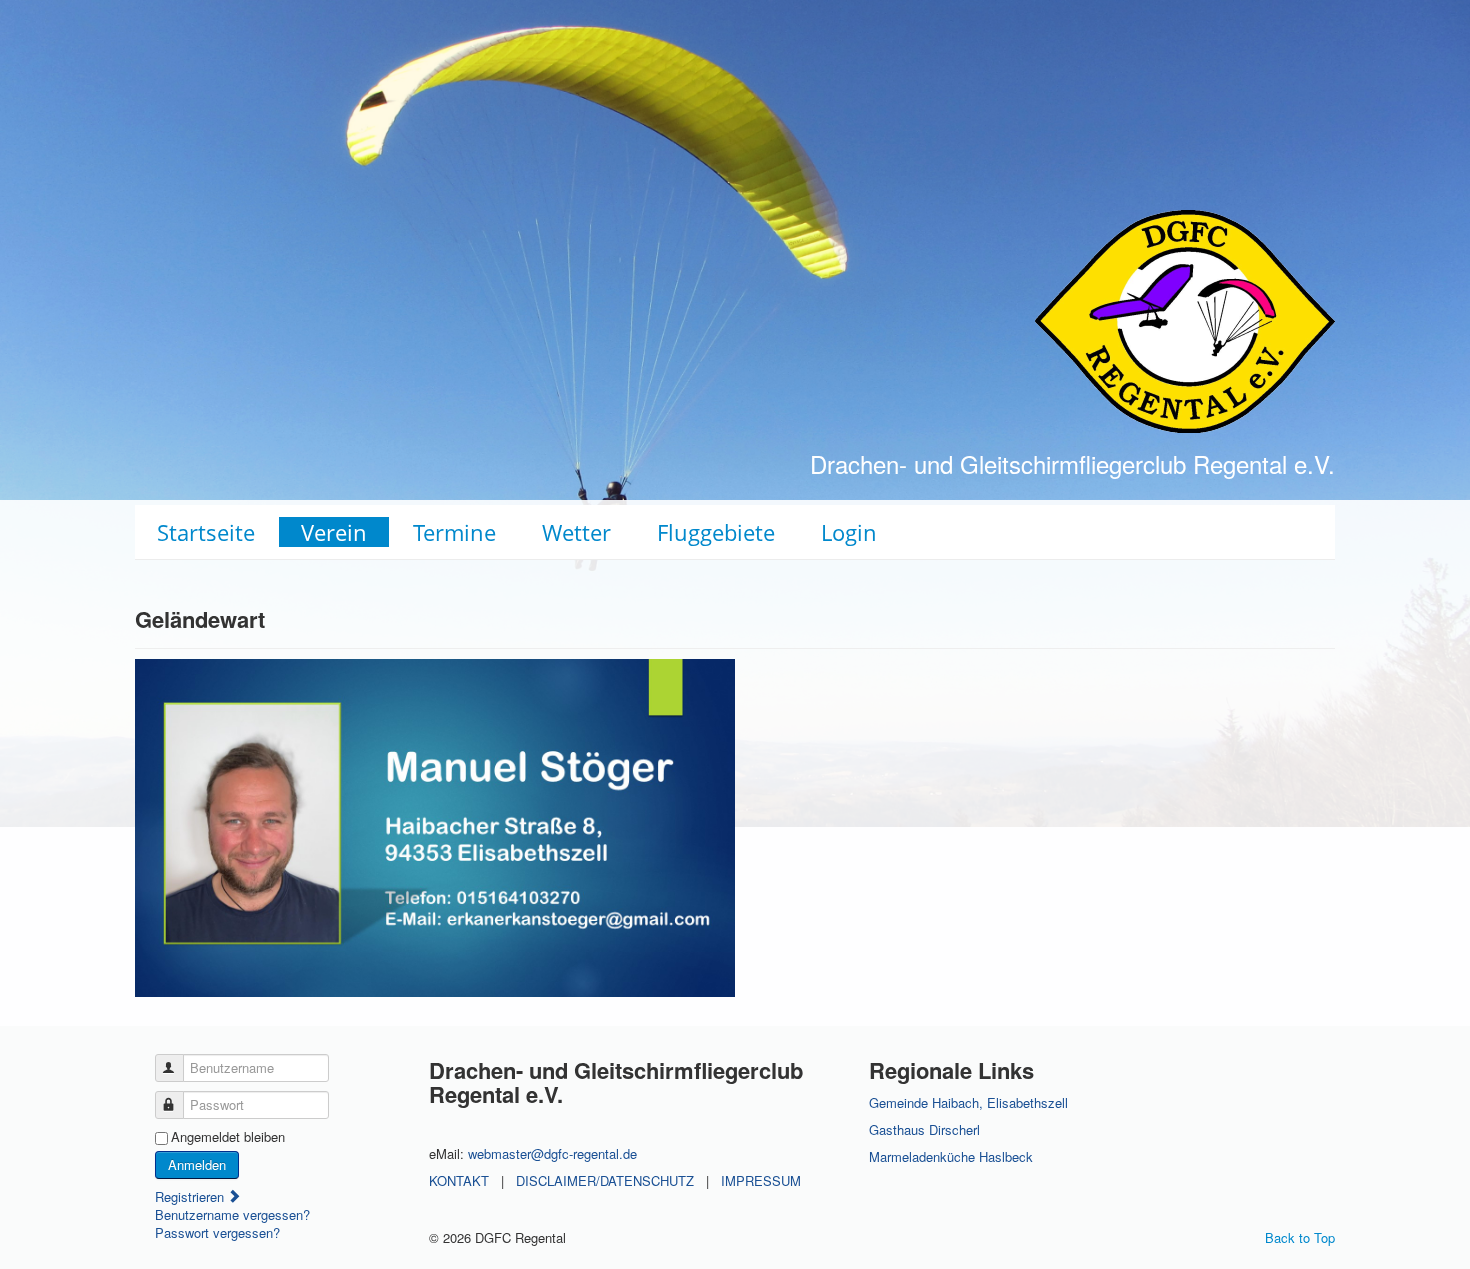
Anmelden (197, 1164)
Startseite (206, 532)
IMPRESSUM (761, 1180)
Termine (454, 532)
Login (849, 532)
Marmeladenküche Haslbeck (951, 1156)
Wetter (576, 532)
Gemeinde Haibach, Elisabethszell (968, 1102)
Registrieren (191, 1196)
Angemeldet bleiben (228, 1137)
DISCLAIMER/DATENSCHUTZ (605, 1180)
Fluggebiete (716, 532)
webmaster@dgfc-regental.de (552, 1153)
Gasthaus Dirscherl (924, 1129)
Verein (334, 532)
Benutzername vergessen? (232, 1214)
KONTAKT (459, 1180)
